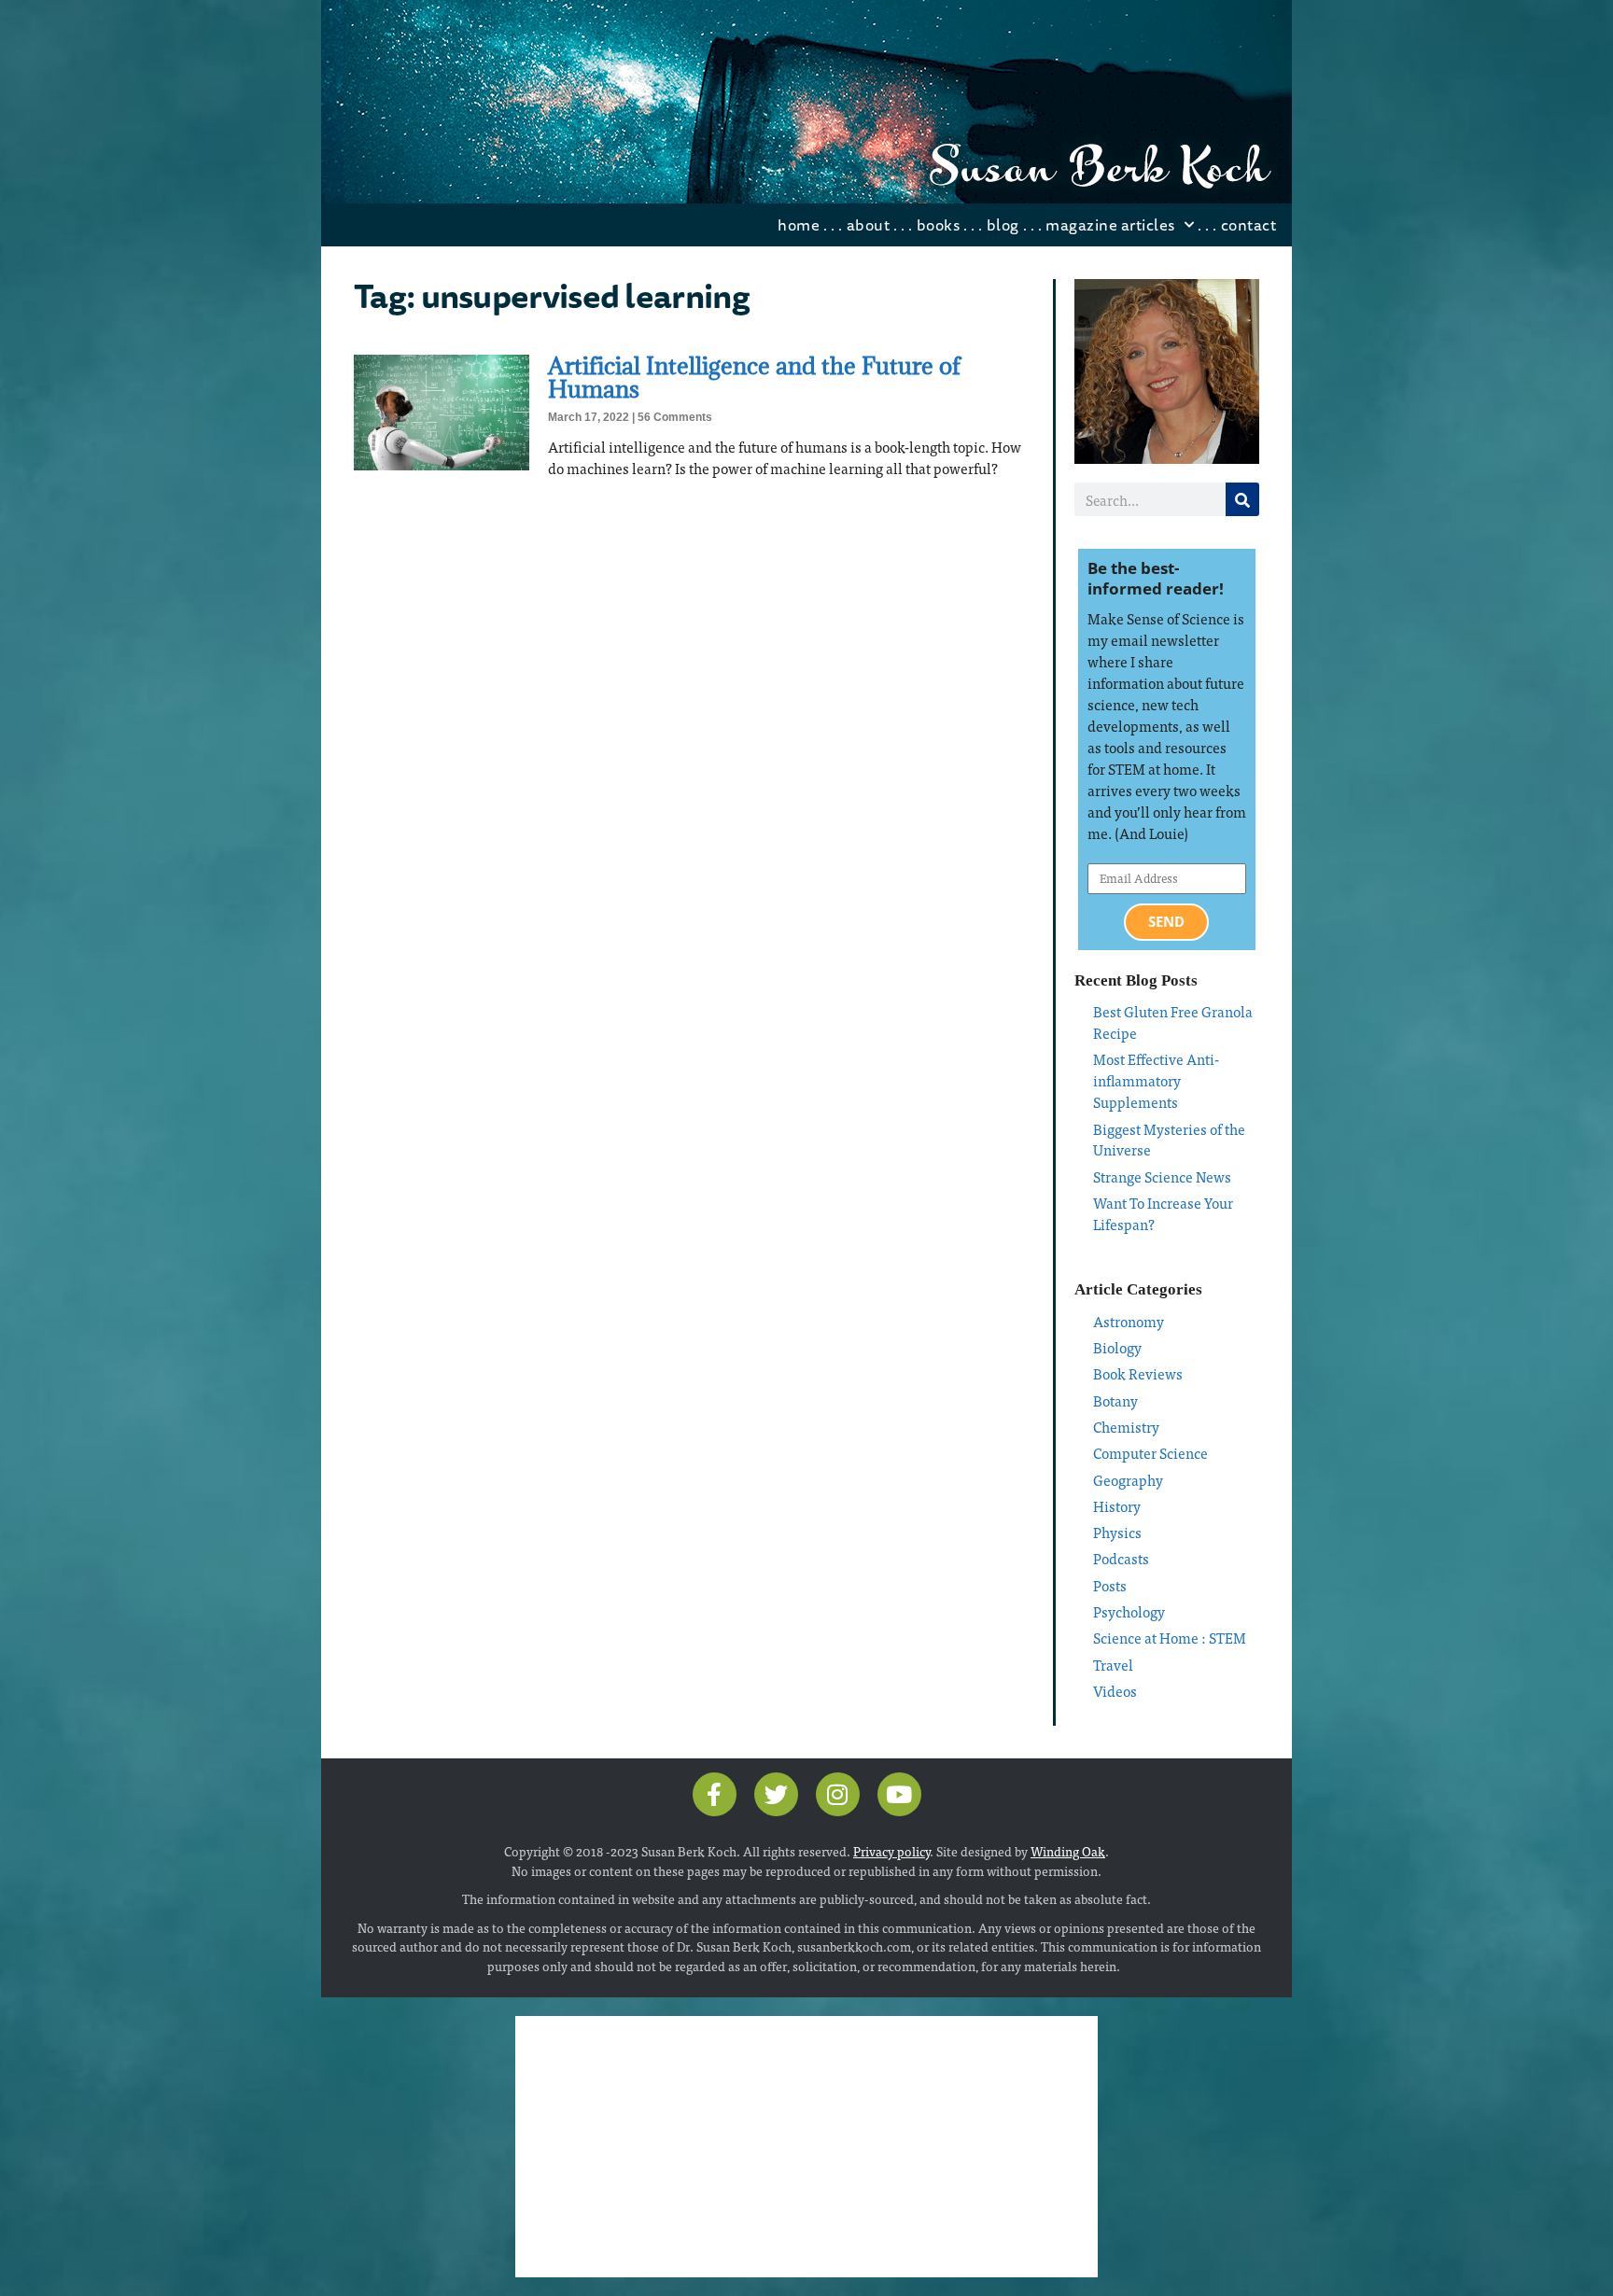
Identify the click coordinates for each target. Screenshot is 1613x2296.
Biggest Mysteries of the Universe (1169, 1140)
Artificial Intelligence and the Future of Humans (754, 377)
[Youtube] (899, 1794)
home (799, 224)
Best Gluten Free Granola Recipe (1173, 1022)
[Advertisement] (806, 2147)
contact (1249, 224)
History (1117, 1506)
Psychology (1129, 1611)
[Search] (1242, 499)
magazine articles (1110, 224)
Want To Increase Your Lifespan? (1163, 1213)
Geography (1128, 1480)
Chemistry (1126, 1427)
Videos (1115, 1691)
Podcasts (1121, 1558)
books (939, 224)
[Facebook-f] (715, 1794)
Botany (1115, 1400)
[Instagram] (838, 1794)
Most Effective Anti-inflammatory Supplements (1156, 1080)
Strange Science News (1162, 1176)
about (869, 224)
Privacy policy (891, 1851)
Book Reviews (1138, 1373)
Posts (1110, 1585)
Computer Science (1150, 1453)
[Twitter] (776, 1794)
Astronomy (1129, 1321)
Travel (1113, 1665)
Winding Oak (1068, 1851)
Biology (1117, 1347)
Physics (1117, 1532)
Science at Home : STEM (1170, 1638)
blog (1003, 224)
